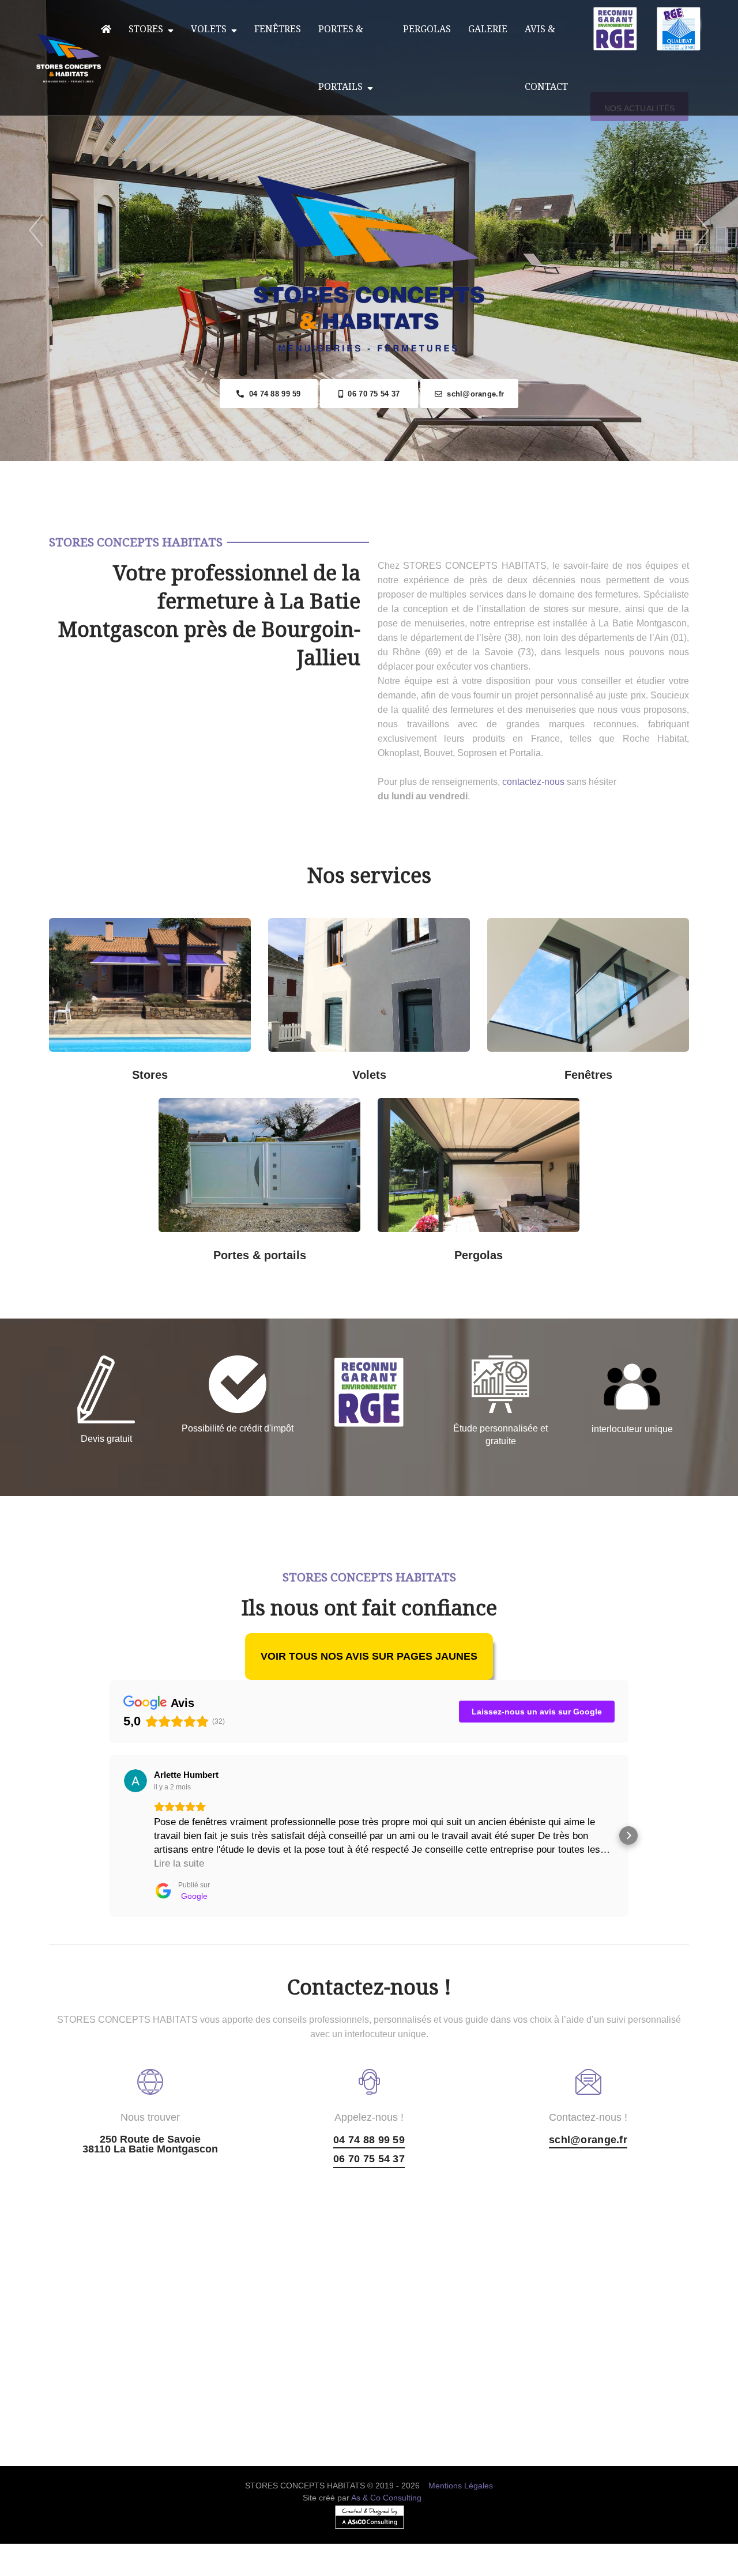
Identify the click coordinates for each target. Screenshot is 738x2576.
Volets (211, 29)
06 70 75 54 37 (371, 394)
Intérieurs (98, 1066)
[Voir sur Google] (135, 1781)
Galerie (488, 29)
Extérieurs (202, 1066)
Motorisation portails (208, 1247)
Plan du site (369, 2569)
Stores (148, 29)
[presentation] (36, 231)
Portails (208, 1113)
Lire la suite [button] (179, 1863)
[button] (110, 1835)
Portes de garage (311, 1113)
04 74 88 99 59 (272, 394)
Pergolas (427, 29)
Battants (421, 1066)
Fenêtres (278, 29)
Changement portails (312, 1247)
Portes (257, 1182)
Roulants (317, 1066)
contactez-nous (533, 782)
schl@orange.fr (473, 394)
